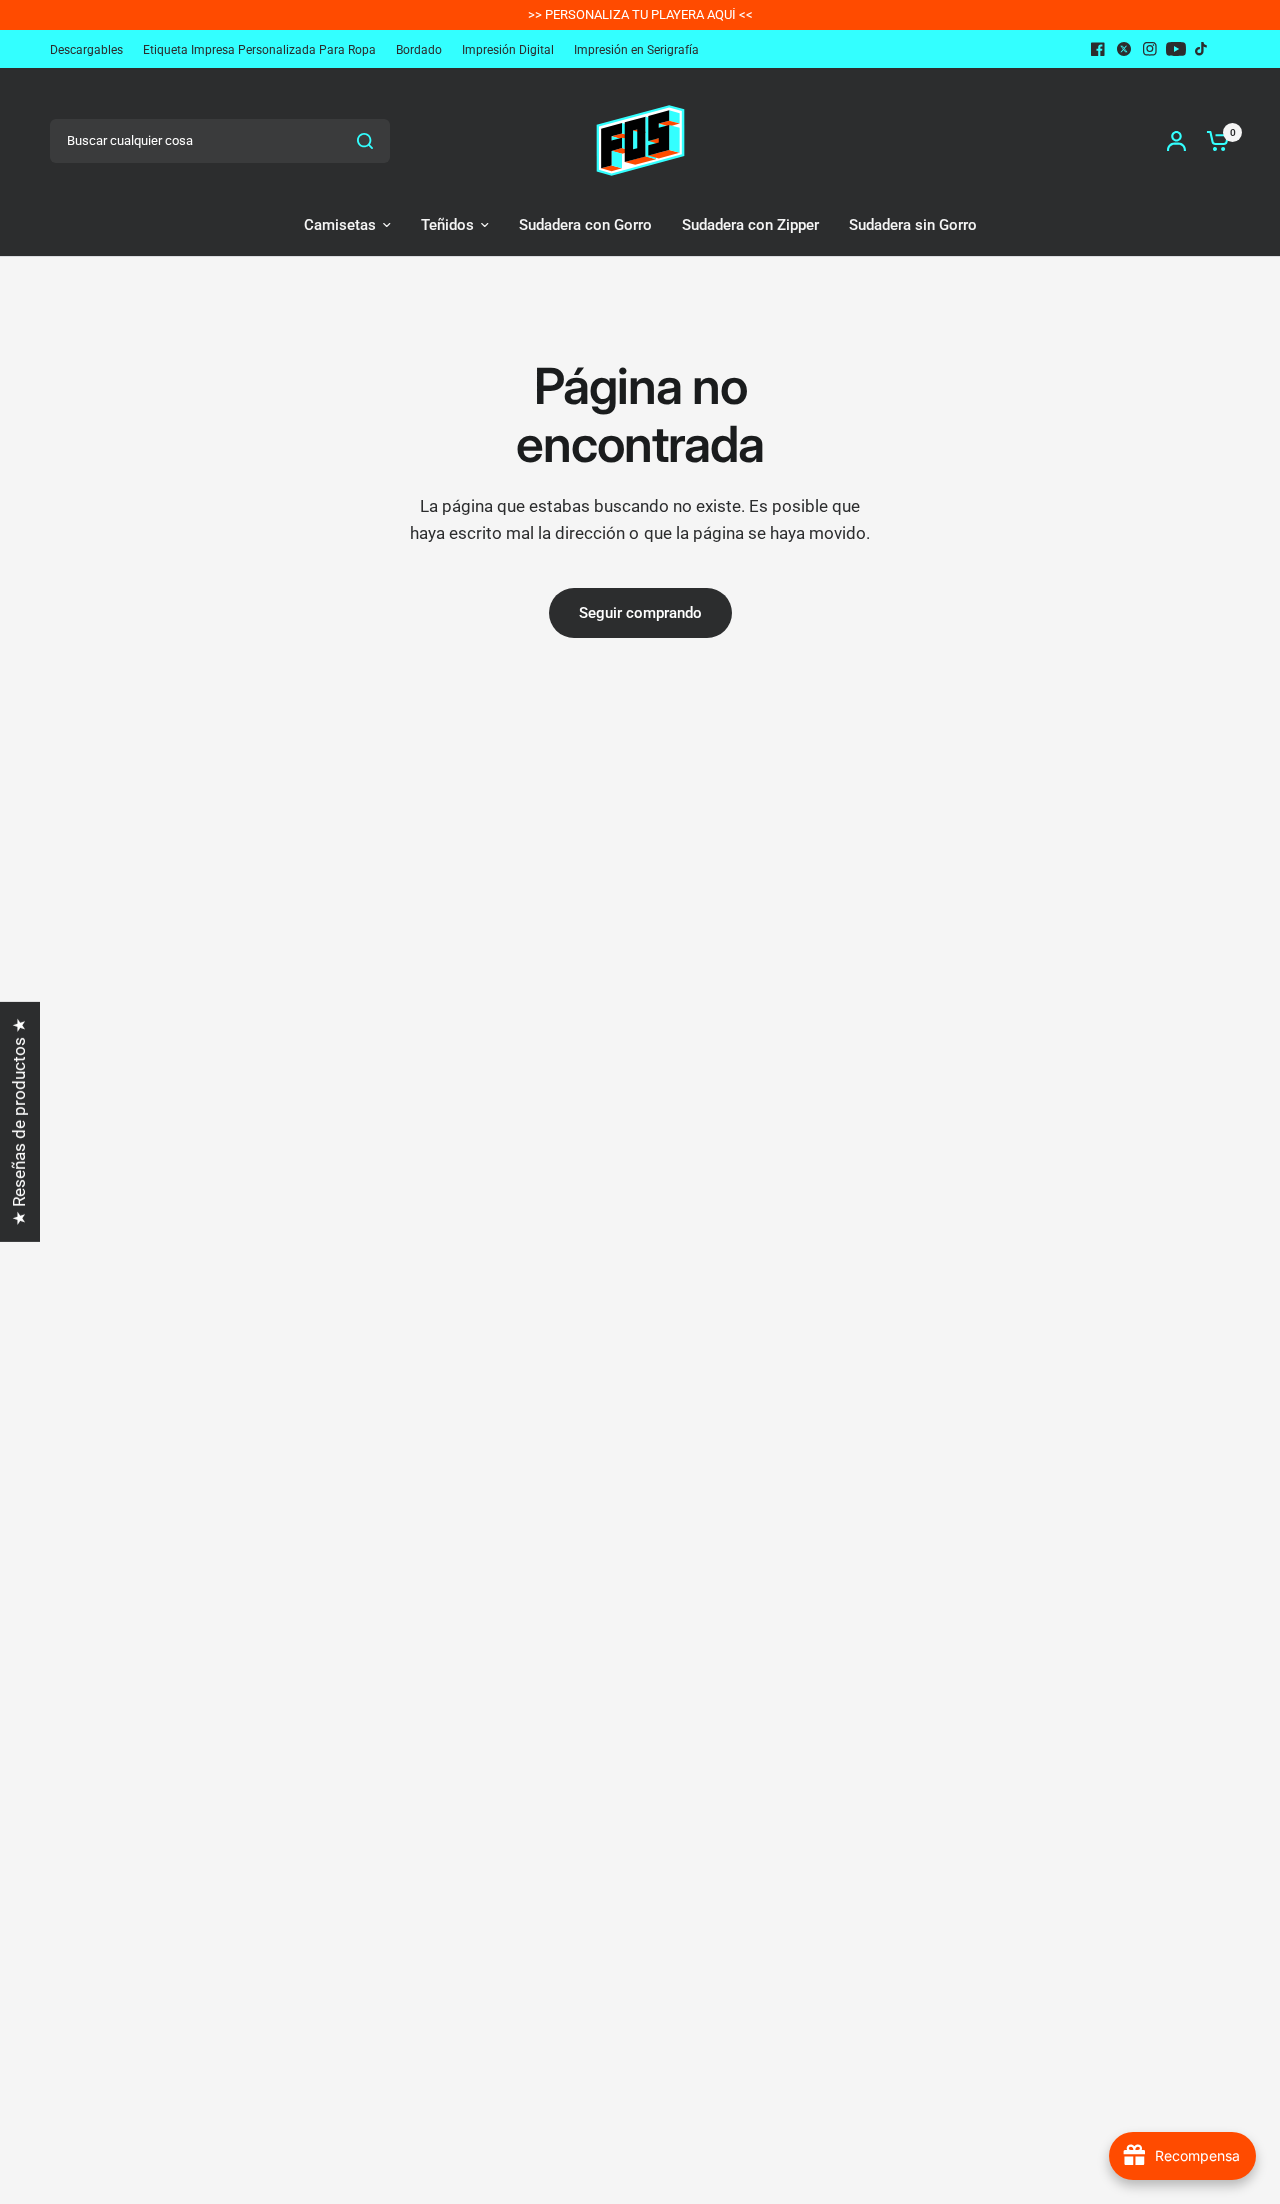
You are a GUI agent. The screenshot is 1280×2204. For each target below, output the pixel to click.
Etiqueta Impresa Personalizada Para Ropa (259, 50)
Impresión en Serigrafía (636, 50)
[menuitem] (91, 50)
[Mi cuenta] (1176, 140)
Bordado (419, 50)
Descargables (86, 50)
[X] (1124, 49)
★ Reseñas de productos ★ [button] (19, 1122)
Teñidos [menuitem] (447, 225)
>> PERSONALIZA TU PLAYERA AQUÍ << (640, 14)
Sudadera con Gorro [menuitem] (585, 225)
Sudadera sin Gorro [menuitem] (913, 225)
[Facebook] (1098, 49)
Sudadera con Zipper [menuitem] (750, 225)
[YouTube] (1176, 49)
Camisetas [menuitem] (340, 225)
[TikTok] (1202, 49)
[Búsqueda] (365, 141)
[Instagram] (1150, 49)
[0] (1213, 140)
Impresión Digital (508, 50)
